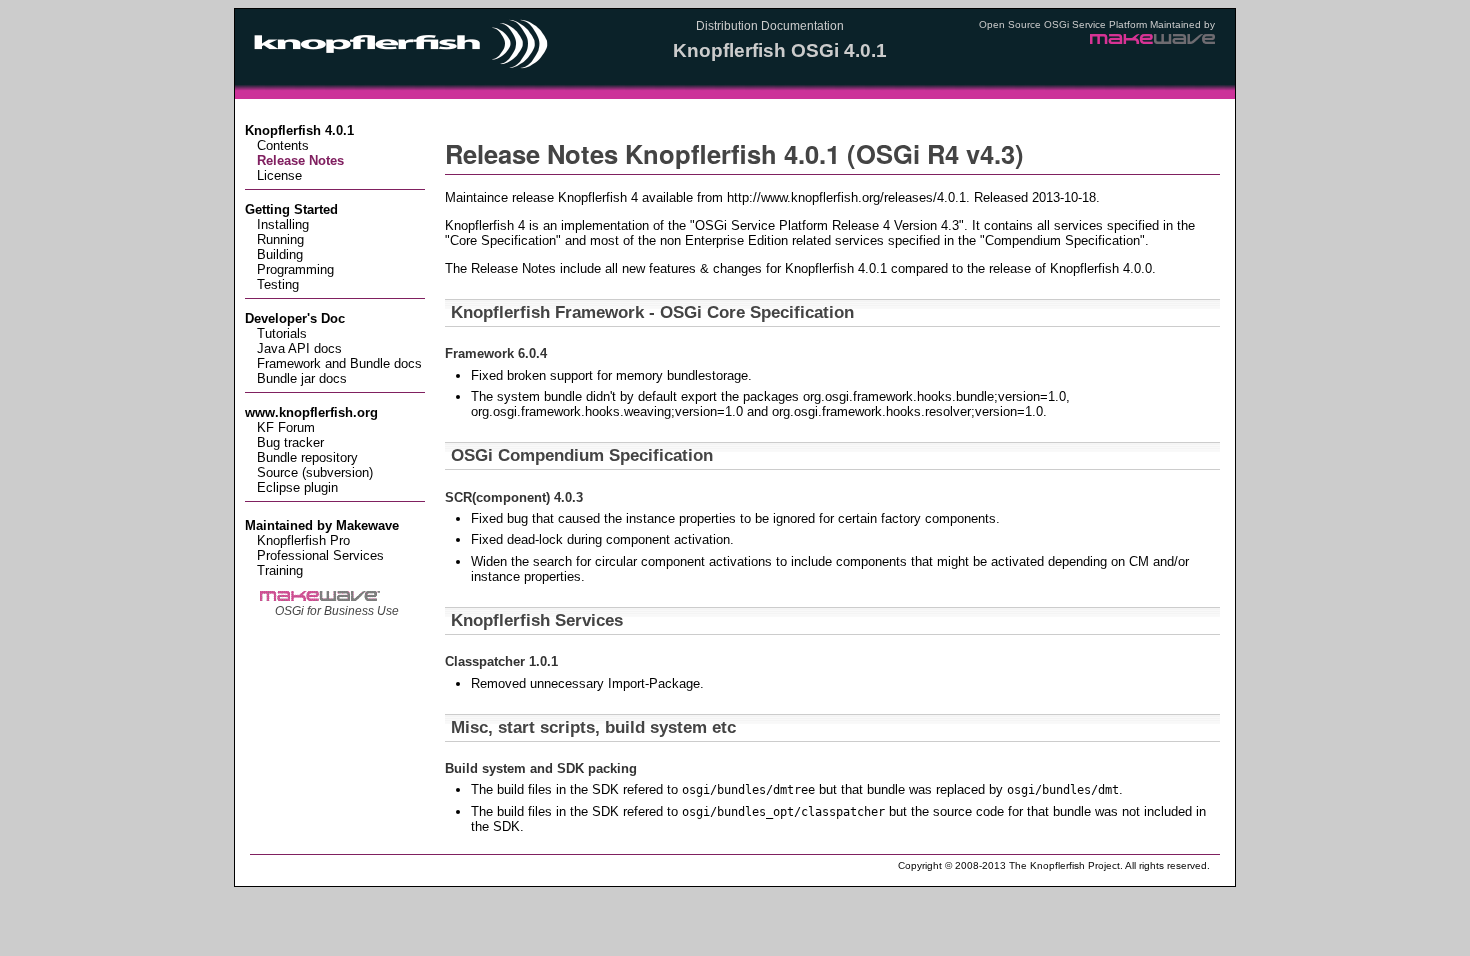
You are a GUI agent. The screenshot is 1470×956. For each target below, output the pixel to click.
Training (280, 570)
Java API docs (299, 348)
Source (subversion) (315, 472)
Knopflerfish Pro (303, 540)
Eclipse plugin (297, 487)
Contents (283, 145)
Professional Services (320, 555)
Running (280, 239)
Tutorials (282, 333)
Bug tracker (290, 442)
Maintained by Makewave (322, 525)
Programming (295, 269)
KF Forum (286, 427)
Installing (283, 224)
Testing (278, 284)
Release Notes (300, 160)
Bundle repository (307, 457)
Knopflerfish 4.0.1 (299, 130)
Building (280, 254)
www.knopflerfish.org (311, 412)
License (279, 175)
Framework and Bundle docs (339, 363)
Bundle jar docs (302, 378)
